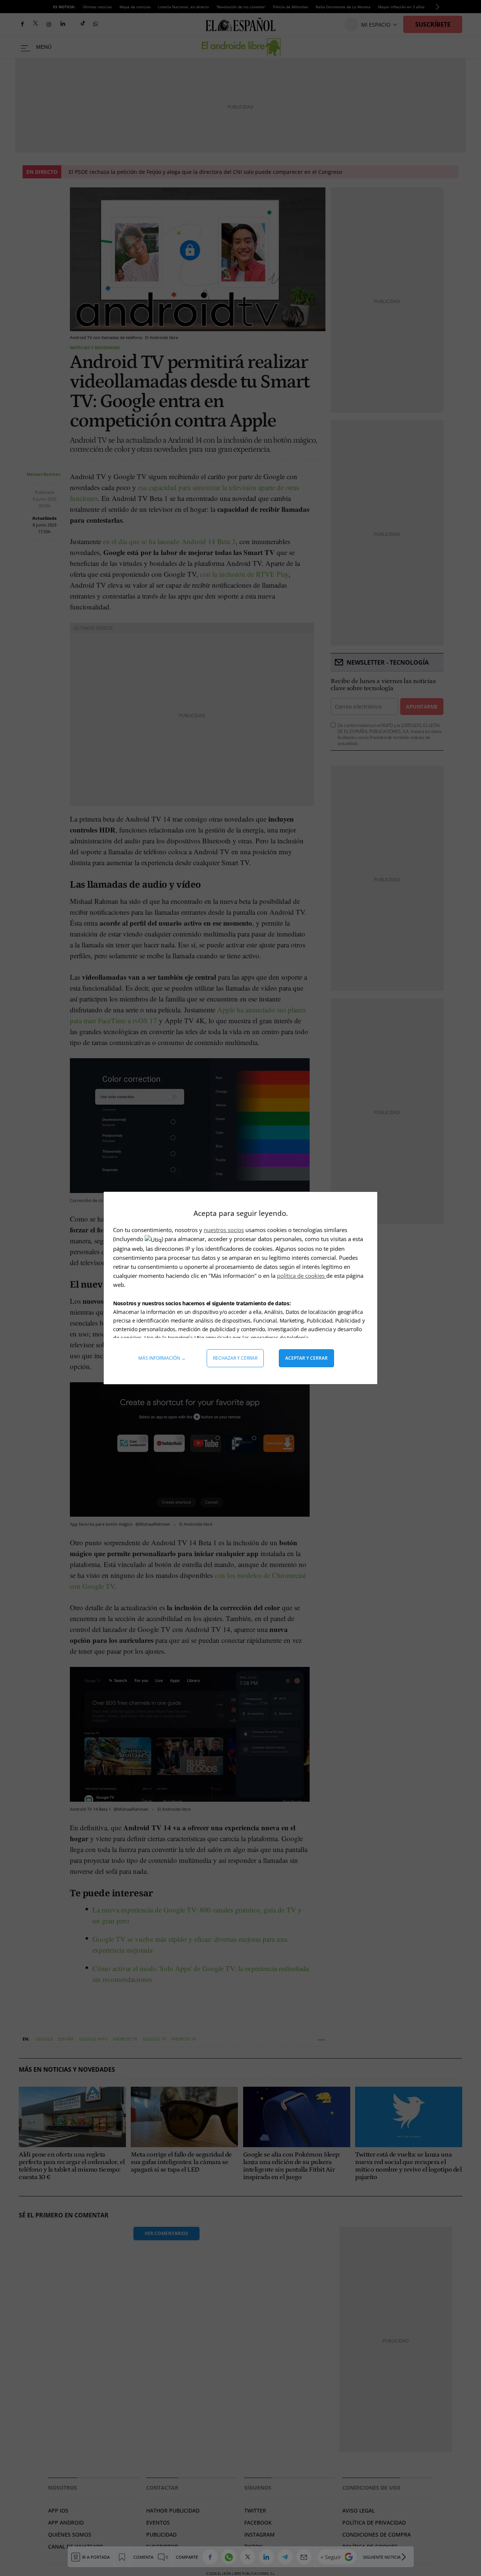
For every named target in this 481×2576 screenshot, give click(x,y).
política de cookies (302, 1276)
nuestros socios (224, 1230)
